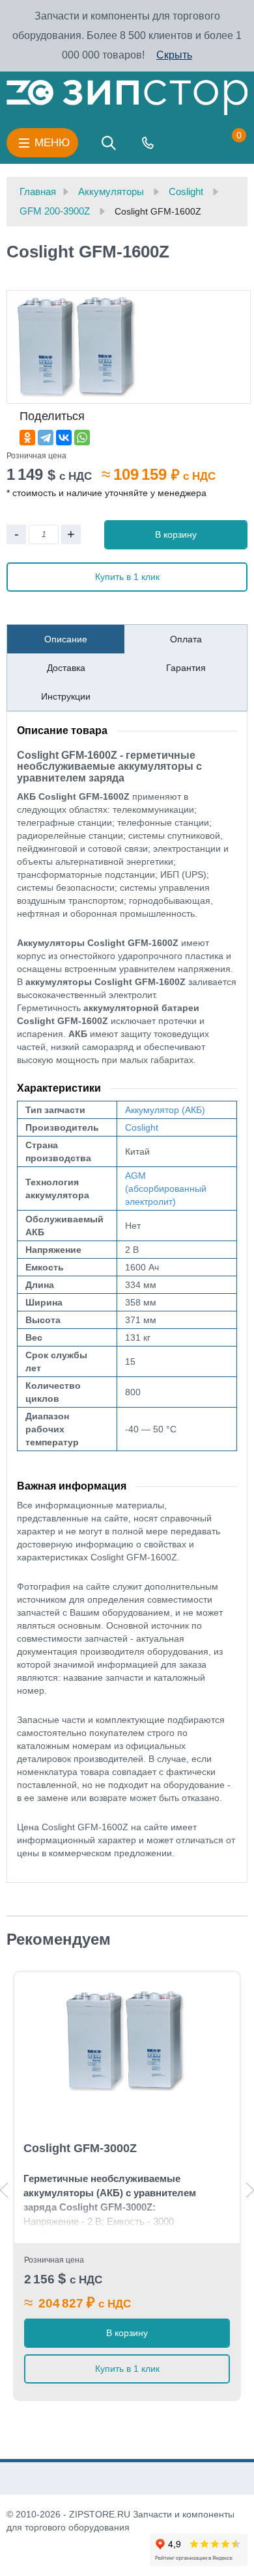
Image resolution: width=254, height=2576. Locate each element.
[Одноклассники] (27, 438)
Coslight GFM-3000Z (80, 2148)
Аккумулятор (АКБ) (165, 1110)
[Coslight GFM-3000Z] (127, 2041)
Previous (4, 2190)
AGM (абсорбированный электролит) (166, 1189)
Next (250, 2190)
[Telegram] (46, 438)
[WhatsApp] (82, 438)
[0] (226, 143)
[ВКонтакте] (64, 438)
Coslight (142, 1127)
